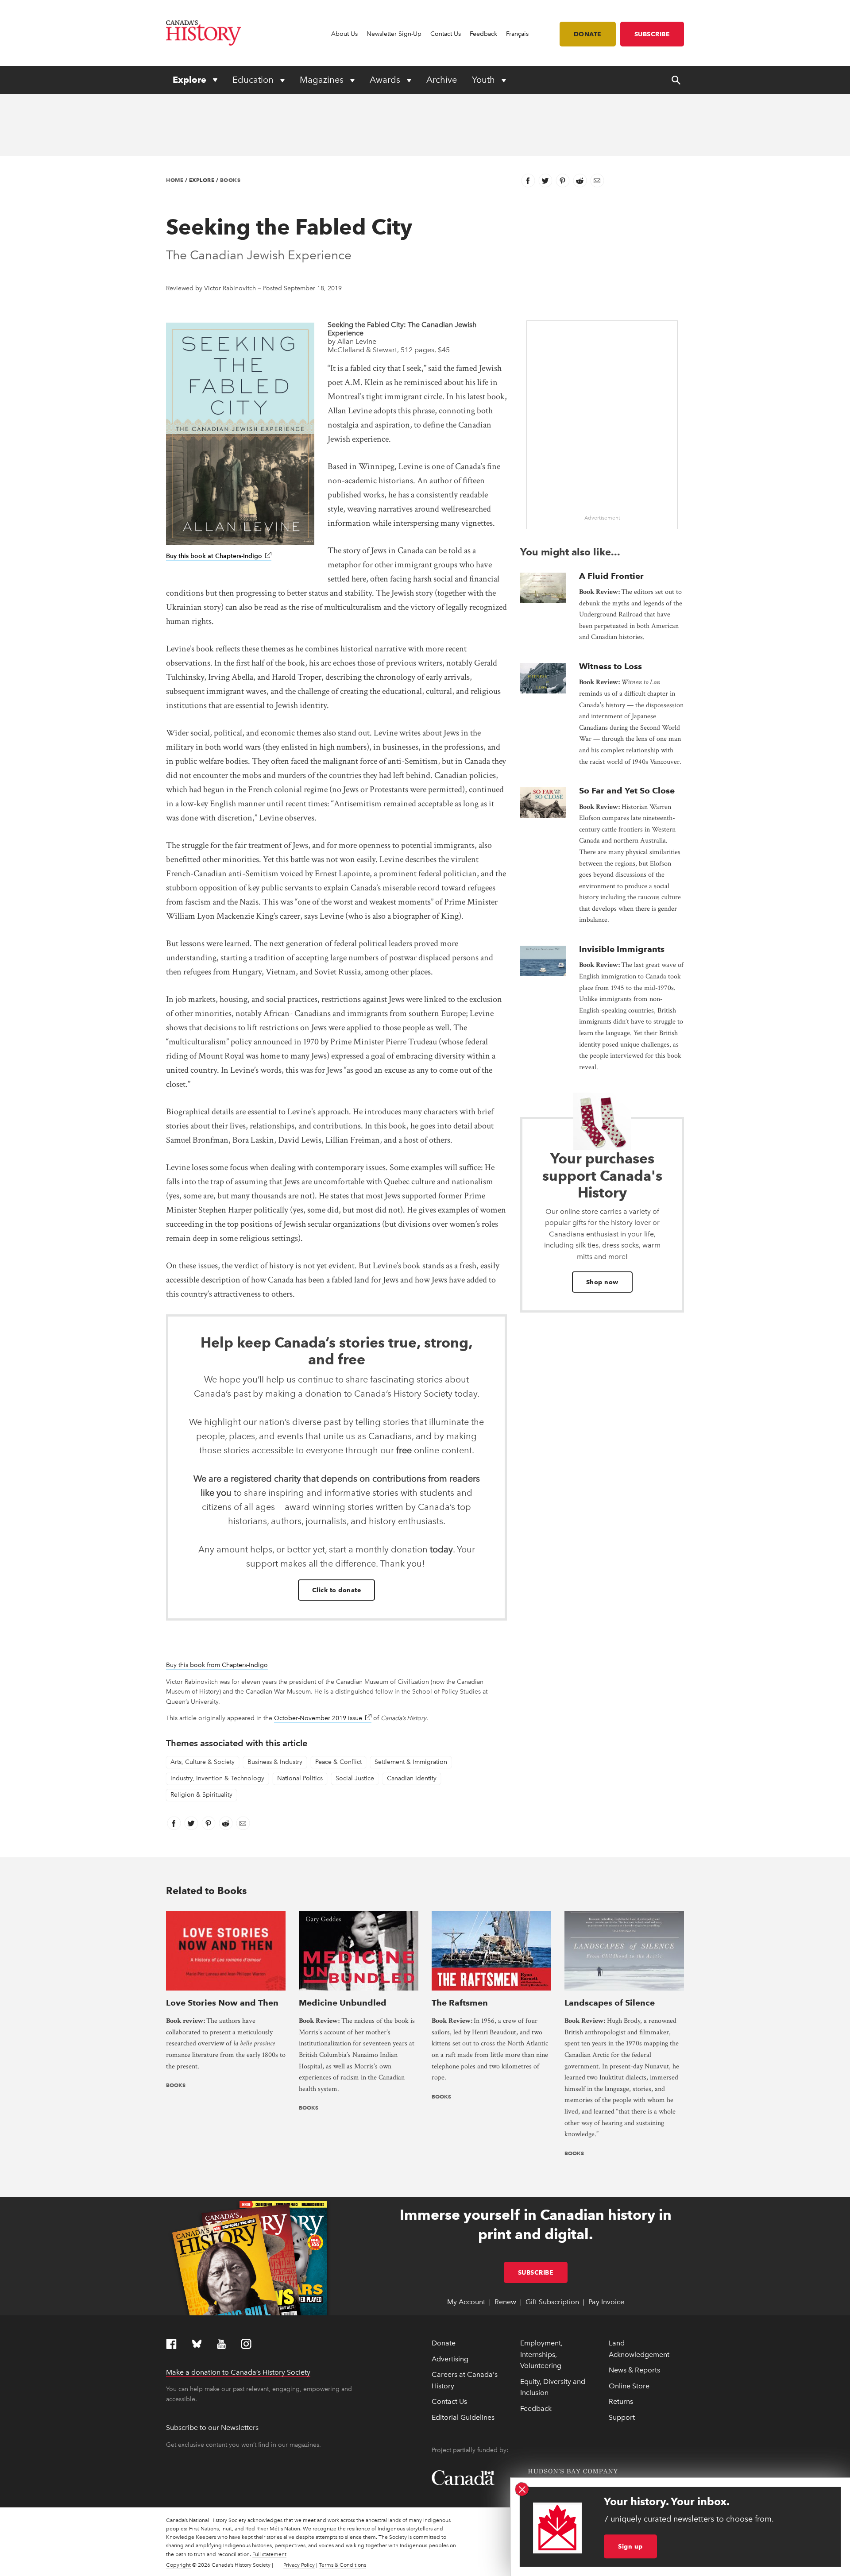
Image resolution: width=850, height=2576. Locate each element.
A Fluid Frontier (611, 576)
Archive (442, 80)
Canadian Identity (412, 1778)
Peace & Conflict (338, 1762)
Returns (621, 2401)
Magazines (323, 80)
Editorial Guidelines (463, 2417)
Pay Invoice (606, 2302)
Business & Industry (275, 1762)
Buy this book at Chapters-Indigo (219, 556)
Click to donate (337, 1590)
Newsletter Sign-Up (394, 34)
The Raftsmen (460, 2003)
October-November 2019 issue (323, 1718)
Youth (485, 80)
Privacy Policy (299, 2565)
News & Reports (634, 2370)
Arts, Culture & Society (203, 1762)
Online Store (629, 2386)
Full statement (269, 2554)
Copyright (178, 2565)
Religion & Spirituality (201, 1795)
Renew (505, 2302)
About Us (344, 34)
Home (175, 180)
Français (517, 34)
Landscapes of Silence (610, 2003)
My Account (466, 2302)
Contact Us (446, 34)
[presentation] (543, 588)
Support (622, 2417)
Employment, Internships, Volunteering (541, 2354)
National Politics (300, 1778)
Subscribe (652, 34)
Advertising (450, 2359)
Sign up (630, 2546)
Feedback (483, 34)
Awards (386, 80)
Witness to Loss (610, 666)
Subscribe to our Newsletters (212, 2428)
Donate (588, 34)
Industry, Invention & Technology (217, 1778)
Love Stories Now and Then (222, 2003)
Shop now (602, 1282)
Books (230, 180)
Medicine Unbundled (343, 2003)
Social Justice (355, 1778)
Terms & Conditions (342, 2565)
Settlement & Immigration (411, 1762)
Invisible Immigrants (622, 949)
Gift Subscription (552, 2302)
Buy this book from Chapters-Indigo (217, 1665)
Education (254, 80)
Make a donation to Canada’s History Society (238, 2372)
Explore (191, 80)
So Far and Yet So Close (627, 791)
